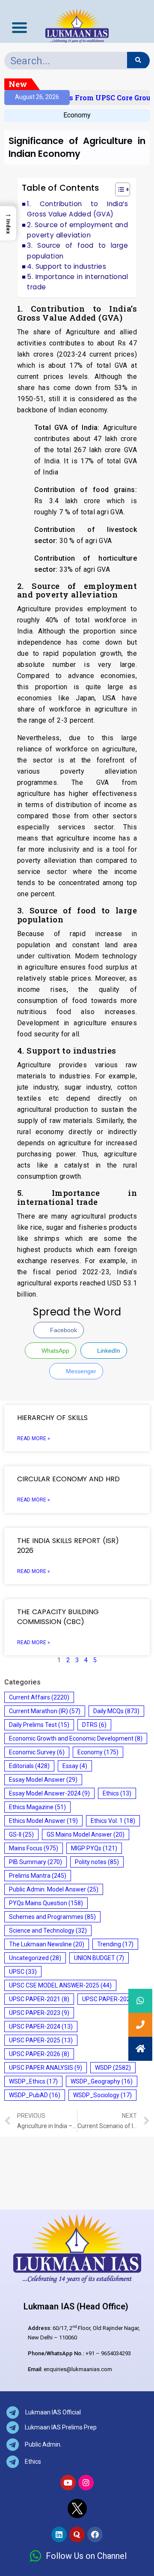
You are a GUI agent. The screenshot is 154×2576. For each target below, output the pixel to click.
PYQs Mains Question (46, 1903)
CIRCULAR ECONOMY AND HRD (68, 1479)
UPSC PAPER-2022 (112, 1999)
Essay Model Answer (43, 1780)
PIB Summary (36, 1862)
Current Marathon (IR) (45, 1711)
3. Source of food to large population (77, 251)
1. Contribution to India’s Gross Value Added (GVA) (77, 209)
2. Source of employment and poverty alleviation (77, 230)
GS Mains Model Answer (86, 1834)
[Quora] (77, 2534)
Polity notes (97, 1862)
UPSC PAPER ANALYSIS (46, 2068)
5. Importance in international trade (77, 282)
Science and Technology (48, 1930)
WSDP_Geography (102, 2081)
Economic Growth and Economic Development (76, 1738)
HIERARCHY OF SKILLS (53, 1418)
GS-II (21, 1834)
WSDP (113, 2068)
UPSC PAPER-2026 (39, 2054)
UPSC (23, 1972)
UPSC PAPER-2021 (39, 1999)
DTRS (94, 1725)
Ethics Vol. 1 (113, 1821)
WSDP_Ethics (33, 2081)
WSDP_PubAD (35, 2095)
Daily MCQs (116, 1711)
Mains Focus (34, 1848)
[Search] (138, 60)
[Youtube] (68, 2483)
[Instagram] (86, 2483)
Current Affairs (39, 1697)
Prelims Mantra (38, 1876)
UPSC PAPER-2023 (39, 2013)
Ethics (117, 1793)
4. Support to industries (67, 266)
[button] (118, 191)
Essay (75, 1766)
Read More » (34, 1438)
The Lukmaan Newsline (47, 1944)
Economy (77, 115)
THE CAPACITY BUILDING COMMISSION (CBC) (58, 1617)
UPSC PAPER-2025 (41, 2040)
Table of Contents (61, 188)
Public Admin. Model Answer (54, 1889)
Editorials (29, 1766)
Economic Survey (37, 1752)
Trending (115, 1944)
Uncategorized (35, 1958)
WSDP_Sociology (102, 2095)
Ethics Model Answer (43, 1821)
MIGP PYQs (94, 1848)
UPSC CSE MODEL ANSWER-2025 (60, 1985)
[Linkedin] (59, 2534)
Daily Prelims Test (39, 1725)
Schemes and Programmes (52, 1917)
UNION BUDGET (99, 1958)
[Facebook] (95, 2534)
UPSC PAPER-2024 (41, 2027)
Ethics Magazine (37, 1807)
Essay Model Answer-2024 (49, 1793)
